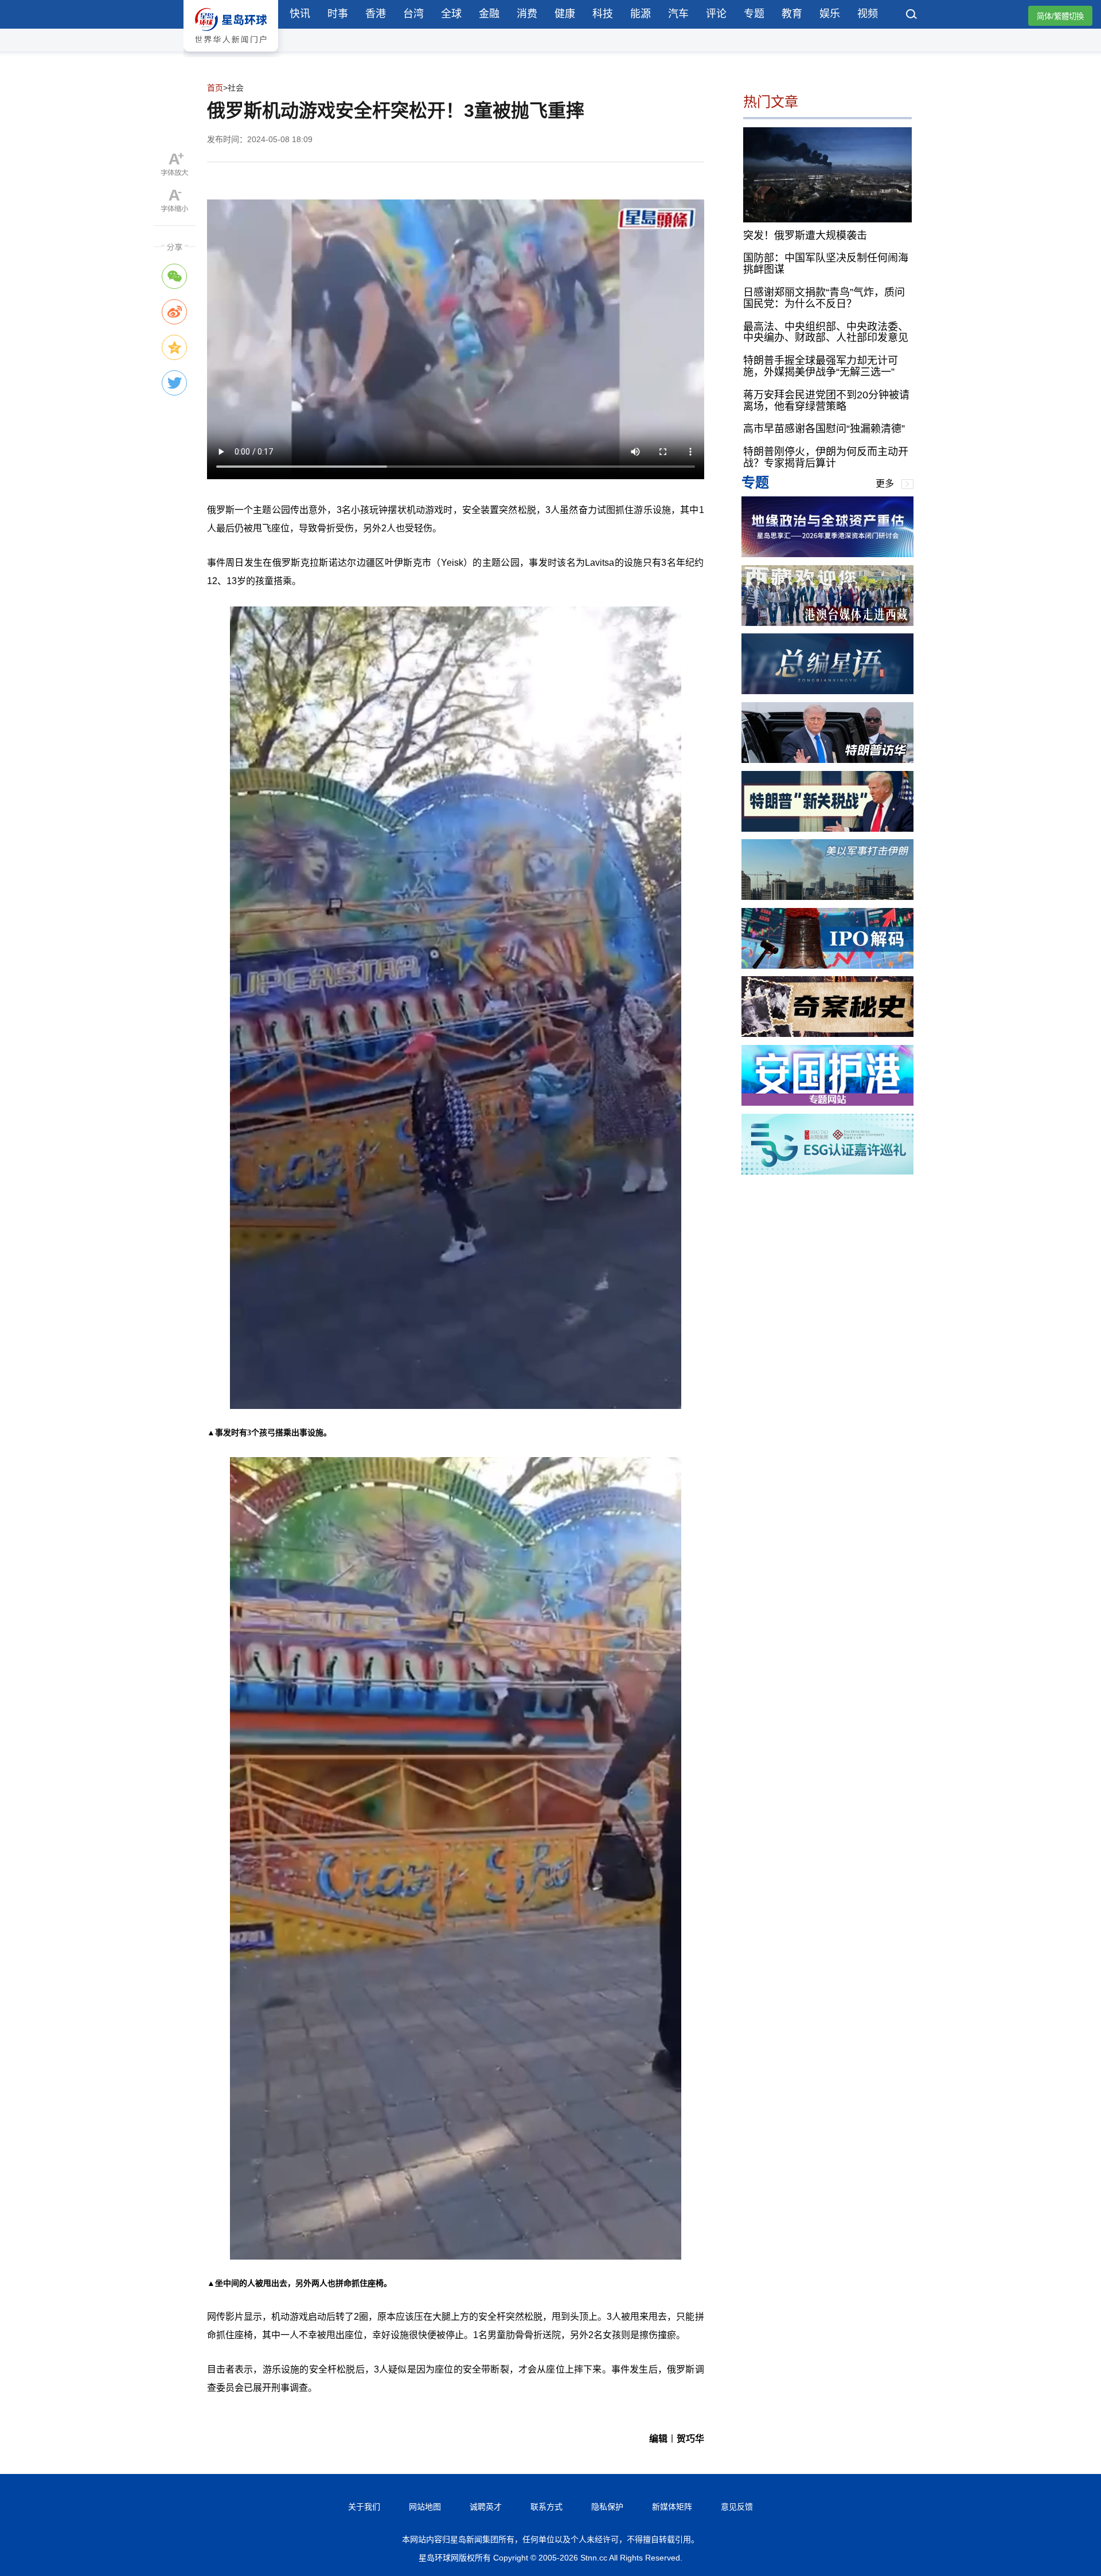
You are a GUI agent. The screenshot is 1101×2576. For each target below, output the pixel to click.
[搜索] (912, 15)
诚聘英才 (486, 2507)
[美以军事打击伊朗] (827, 897)
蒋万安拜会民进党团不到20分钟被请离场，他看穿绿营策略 (826, 401)
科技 (603, 14)
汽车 (678, 14)
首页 (215, 88)
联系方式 (546, 2507)
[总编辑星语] (827, 691)
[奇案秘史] (827, 1034)
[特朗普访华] (827, 760)
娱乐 (830, 14)
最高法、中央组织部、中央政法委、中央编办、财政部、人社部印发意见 (826, 332)
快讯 (300, 14)
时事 (338, 14)
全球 (451, 14)
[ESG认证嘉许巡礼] (827, 1171)
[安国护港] (827, 1103)
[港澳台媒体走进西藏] (827, 623)
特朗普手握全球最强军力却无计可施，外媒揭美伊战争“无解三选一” (821, 366)
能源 (641, 14)
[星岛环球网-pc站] (231, 54)
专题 (754, 14)
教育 (792, 14)
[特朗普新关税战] (827, 829)
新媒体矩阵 (672, 2507)
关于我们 (364, 2507)
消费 (527, 14)
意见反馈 (737, 2507)
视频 (868, 14)
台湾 (413, 14)
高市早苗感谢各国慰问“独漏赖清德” (824, 429)
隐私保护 (607, 2507)
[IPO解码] (827, 966)
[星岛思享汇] (827, 554)
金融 (489, 14)
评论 (716, 14)
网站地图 (425, 2507)
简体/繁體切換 (1060, 16)
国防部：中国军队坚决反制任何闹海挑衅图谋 (826, 264)
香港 (376, 14)
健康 (565, 14)
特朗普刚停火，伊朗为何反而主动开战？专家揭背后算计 (826, 457)
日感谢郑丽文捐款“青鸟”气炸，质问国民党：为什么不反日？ (824, 298)
